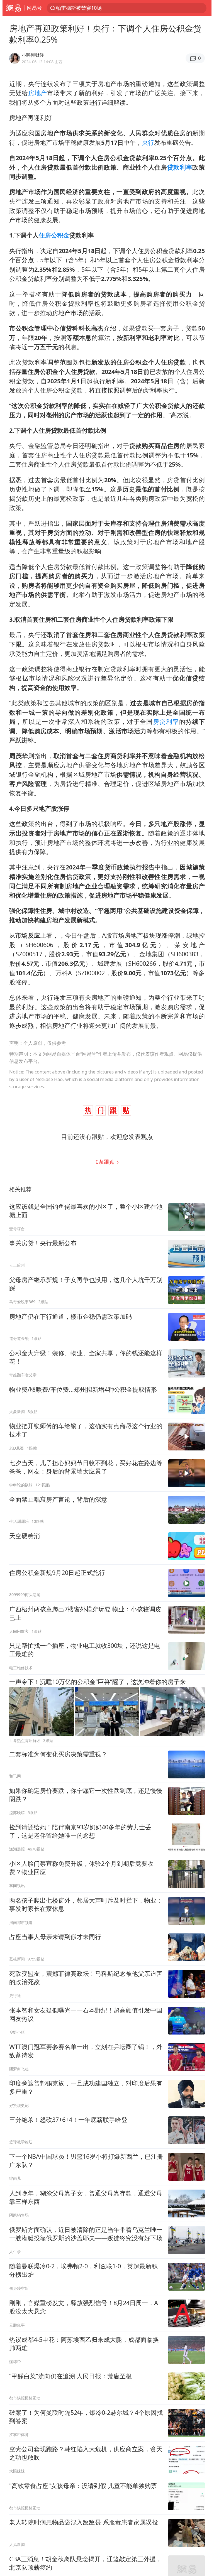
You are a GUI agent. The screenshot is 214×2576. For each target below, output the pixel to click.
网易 (14, 8)
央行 (148, 142)
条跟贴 (106, 1162)
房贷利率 (166, 721)
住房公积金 (54, 235)
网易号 (34, 8)
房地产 (38, 93)
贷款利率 (180, 167)
